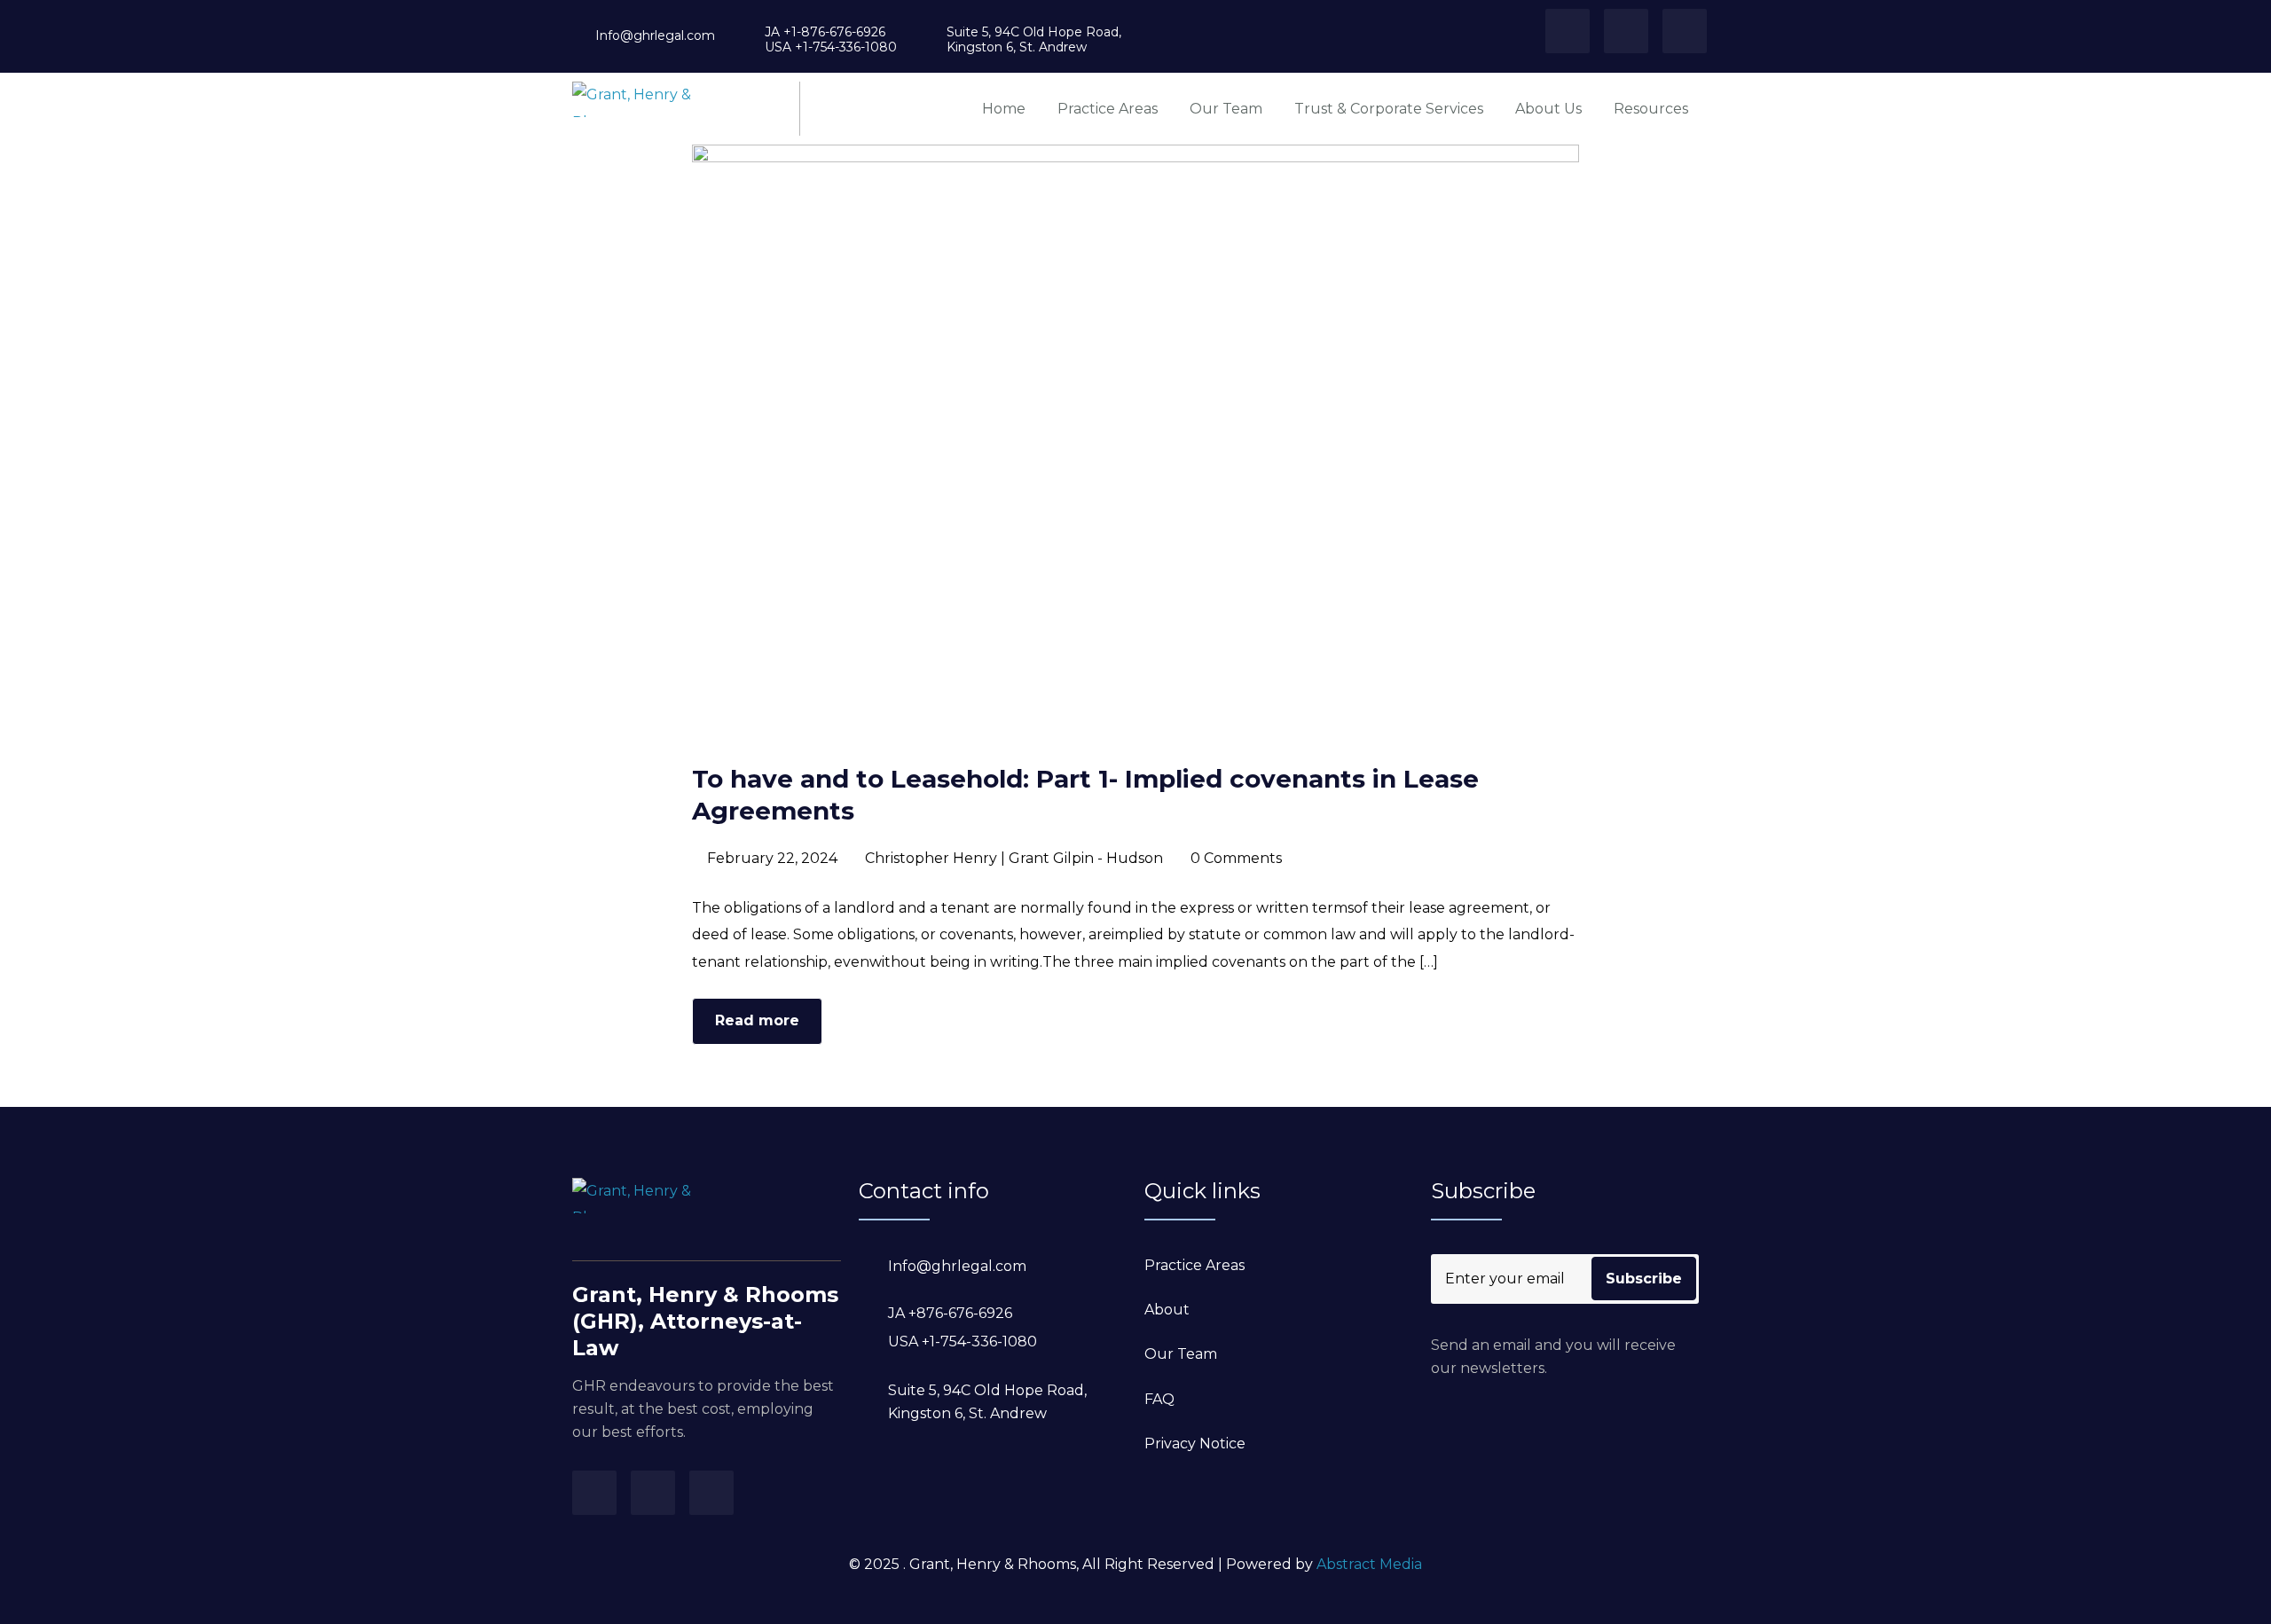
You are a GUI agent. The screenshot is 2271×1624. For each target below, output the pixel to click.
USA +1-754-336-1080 (831, 47)
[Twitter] (1568, 31)
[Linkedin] (1685, 31)
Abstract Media (1369, 1564)
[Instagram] (1626, 31)
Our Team (1226, 109)
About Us (1548, 109)
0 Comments (1236, 858)
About (1167, 1310)
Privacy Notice (1195, 1444)
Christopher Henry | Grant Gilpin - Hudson (1014, 858)
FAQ (1159, 1399)
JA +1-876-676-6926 (825, 32)
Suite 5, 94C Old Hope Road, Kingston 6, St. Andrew (1034, 40)
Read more (757, 1020)
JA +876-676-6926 (950, 1313)
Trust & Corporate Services (1389, 109)
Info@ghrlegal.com (655, 36)
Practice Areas (1108, 109)
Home (1004, 109)
